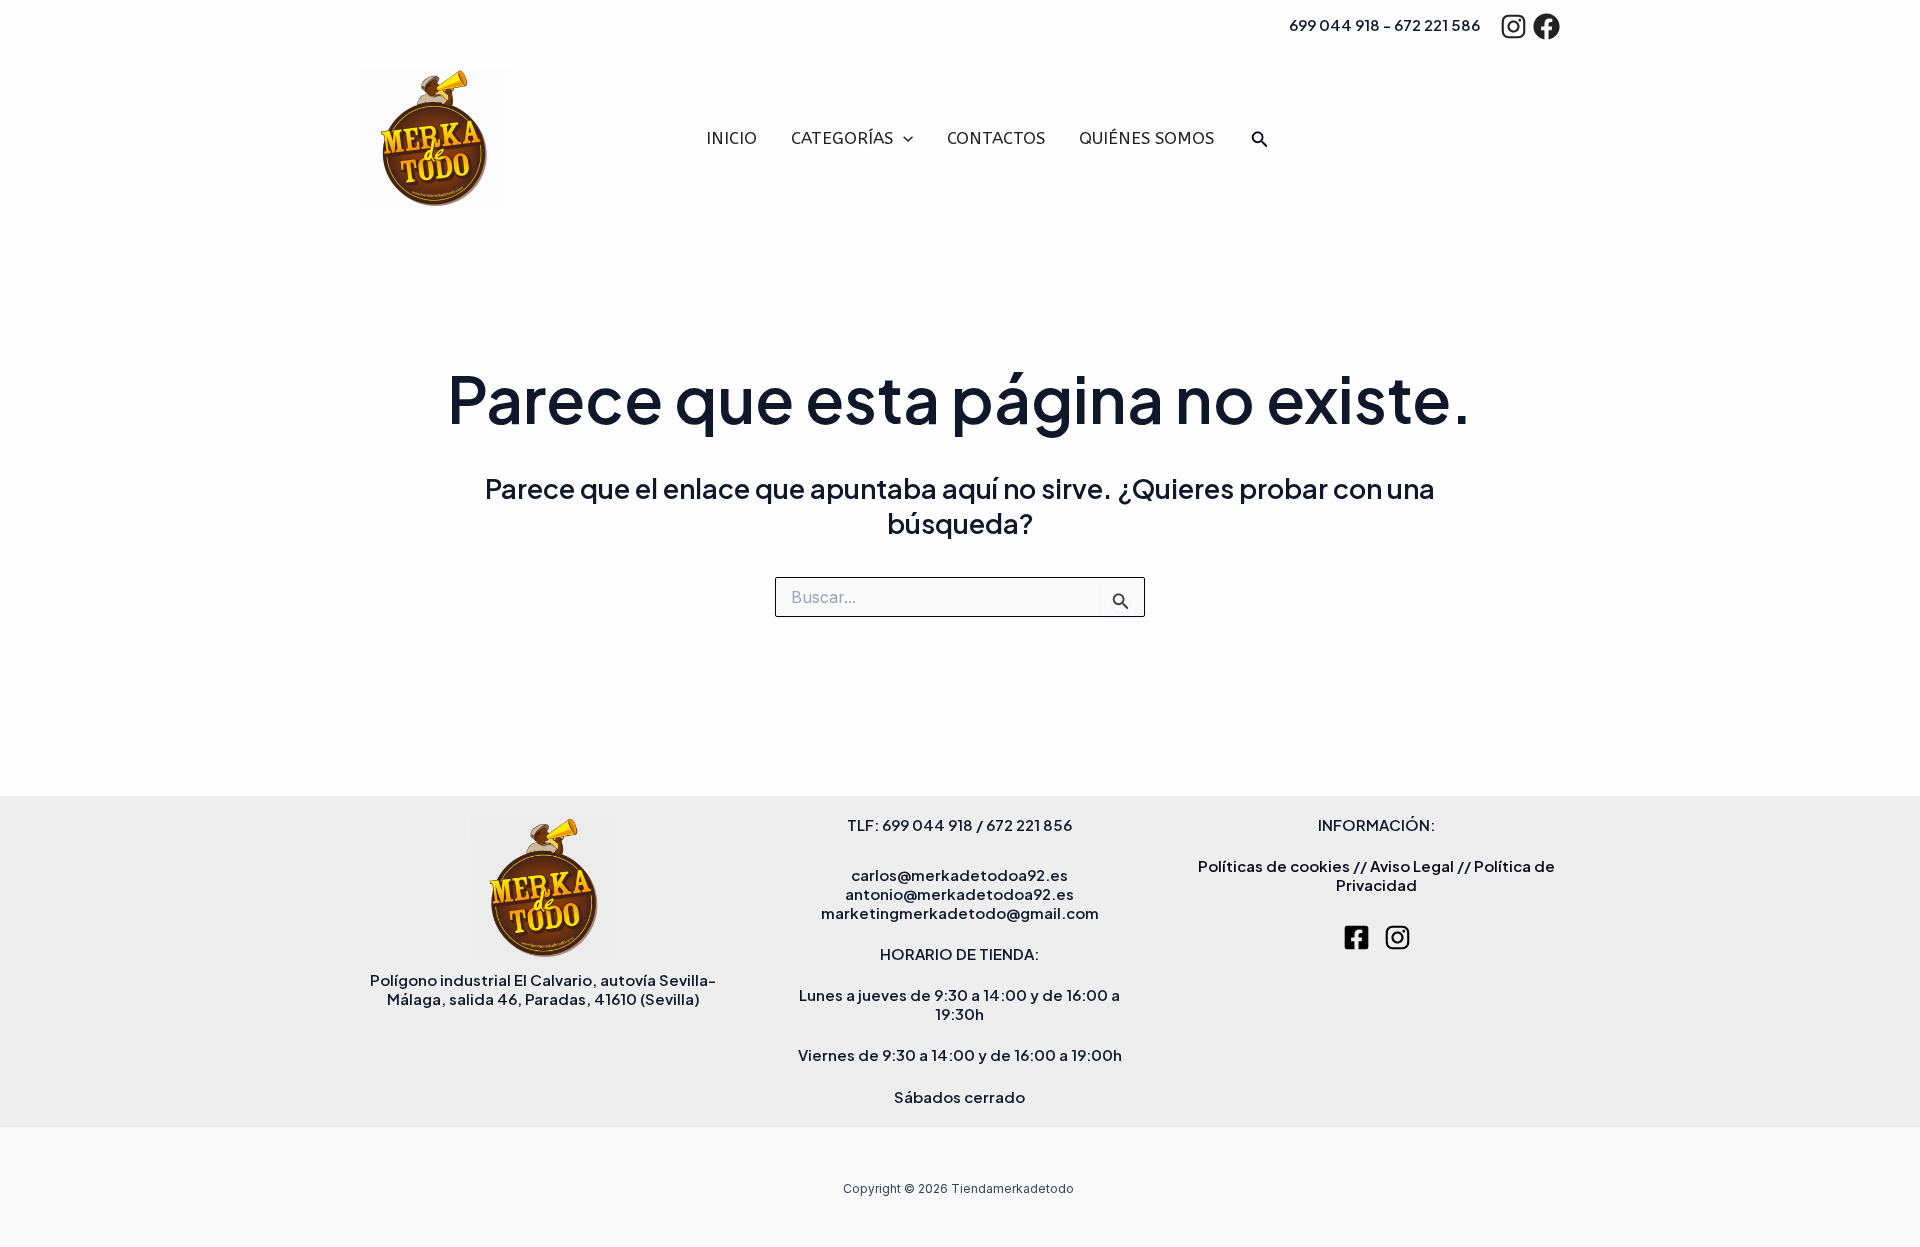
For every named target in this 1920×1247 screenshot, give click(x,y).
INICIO (731, 138)
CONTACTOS (996, 138)
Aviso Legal (1412, 865)
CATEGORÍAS (842, 138)
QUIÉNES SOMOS (1146, 138)
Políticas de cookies (1274, 865)
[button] (903, 138)
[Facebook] (1546, 26)
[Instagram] (1513, 26)
